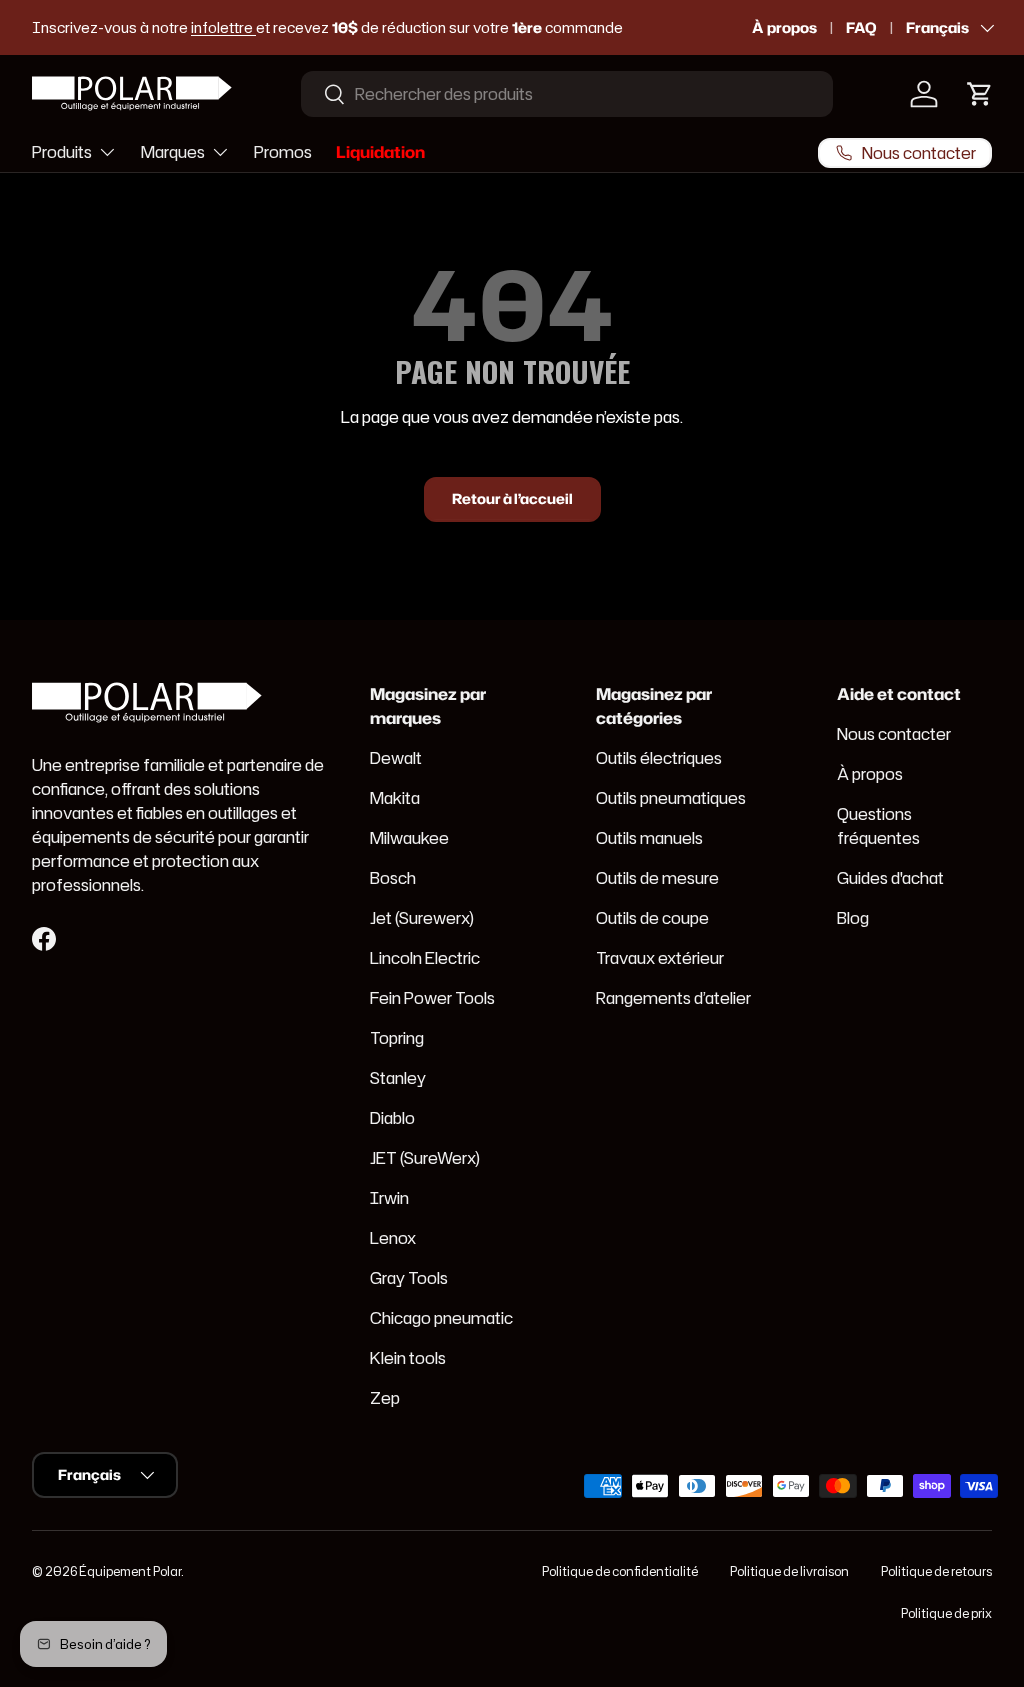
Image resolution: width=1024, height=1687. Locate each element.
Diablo (392, 1118)
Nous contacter (894, 734)
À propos (784, 27)
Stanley (398, 1078)
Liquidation (380, 152)
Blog (853, 918)
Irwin (389, 1198)
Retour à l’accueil (512, 499)
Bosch (393, 878)
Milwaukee (409, 838)
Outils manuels (649, 838)
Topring (397, 1038)
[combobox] (567, 94)
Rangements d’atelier (673, 998)
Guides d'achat (890, 878)
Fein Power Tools (432, 998)
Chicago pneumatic (441, 1318)
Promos (283, 152)
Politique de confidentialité (620, 1571)
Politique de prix (946, 1613)
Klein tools (408, 1358)
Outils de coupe (652, 918)
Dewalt (396, 758)
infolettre (223, 27)
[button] (980, 94)
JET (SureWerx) (425, 1158)
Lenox (393, 1238)
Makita (395, 798)
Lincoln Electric (425, 958)
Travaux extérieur (660, 958)
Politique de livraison (789, 1571)
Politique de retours (936, 1571)
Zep (385, 1398)
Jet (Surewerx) (422, 918)
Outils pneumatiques (671, 798)
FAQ (861, 27)
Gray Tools (409, 1278)
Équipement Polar (130, 1571)
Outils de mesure (657, 878)
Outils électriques (659, 758)
